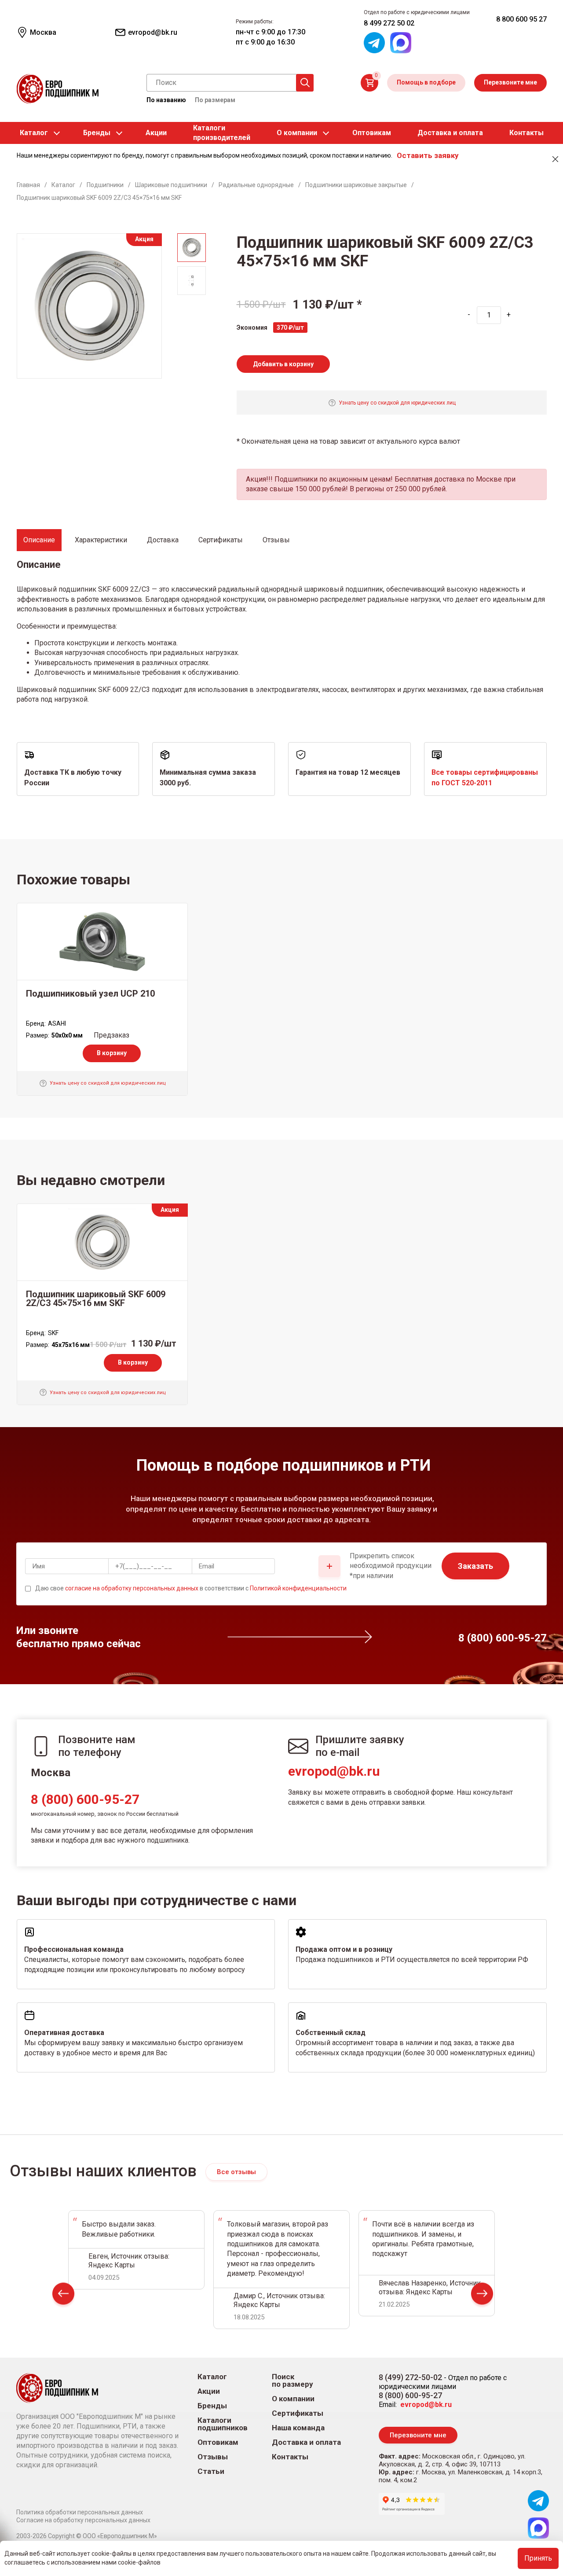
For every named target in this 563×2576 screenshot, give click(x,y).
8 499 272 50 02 (389, 23)
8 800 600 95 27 (521, 19)
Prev (63, 2295)
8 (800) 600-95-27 (85, 1799)
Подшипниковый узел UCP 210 (90, 994)
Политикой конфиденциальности (298, 1588)
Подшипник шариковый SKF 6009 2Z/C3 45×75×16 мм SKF (96, 1299)
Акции (156, 133)
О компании (297, 133)
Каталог (34, 133)
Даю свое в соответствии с (191, 1588)
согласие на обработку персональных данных (132, 1588)
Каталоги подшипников (223, 2424)
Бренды (97, 133)
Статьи (211, 2471)
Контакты (526, 133)
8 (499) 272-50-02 (410, 2377)
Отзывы (213, 2457)
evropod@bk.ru (334, 1771)
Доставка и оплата (450, 133)
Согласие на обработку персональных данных (83, 2520)
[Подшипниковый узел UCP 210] (102, 942)
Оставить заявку (428, 155)
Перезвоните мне (510, 82)
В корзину (112, 1053)
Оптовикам (372, 133)
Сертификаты (298, 2413)
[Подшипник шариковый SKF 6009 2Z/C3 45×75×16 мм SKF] (102, 1242)
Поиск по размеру (292, 2381)
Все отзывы (236, 2172)
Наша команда (298, 2428)
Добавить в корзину (283, 364)
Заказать (475, 1566)
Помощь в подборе (426, 82)
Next (482, 2295)
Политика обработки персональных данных (80, 2512)
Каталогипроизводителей (222, 133)
